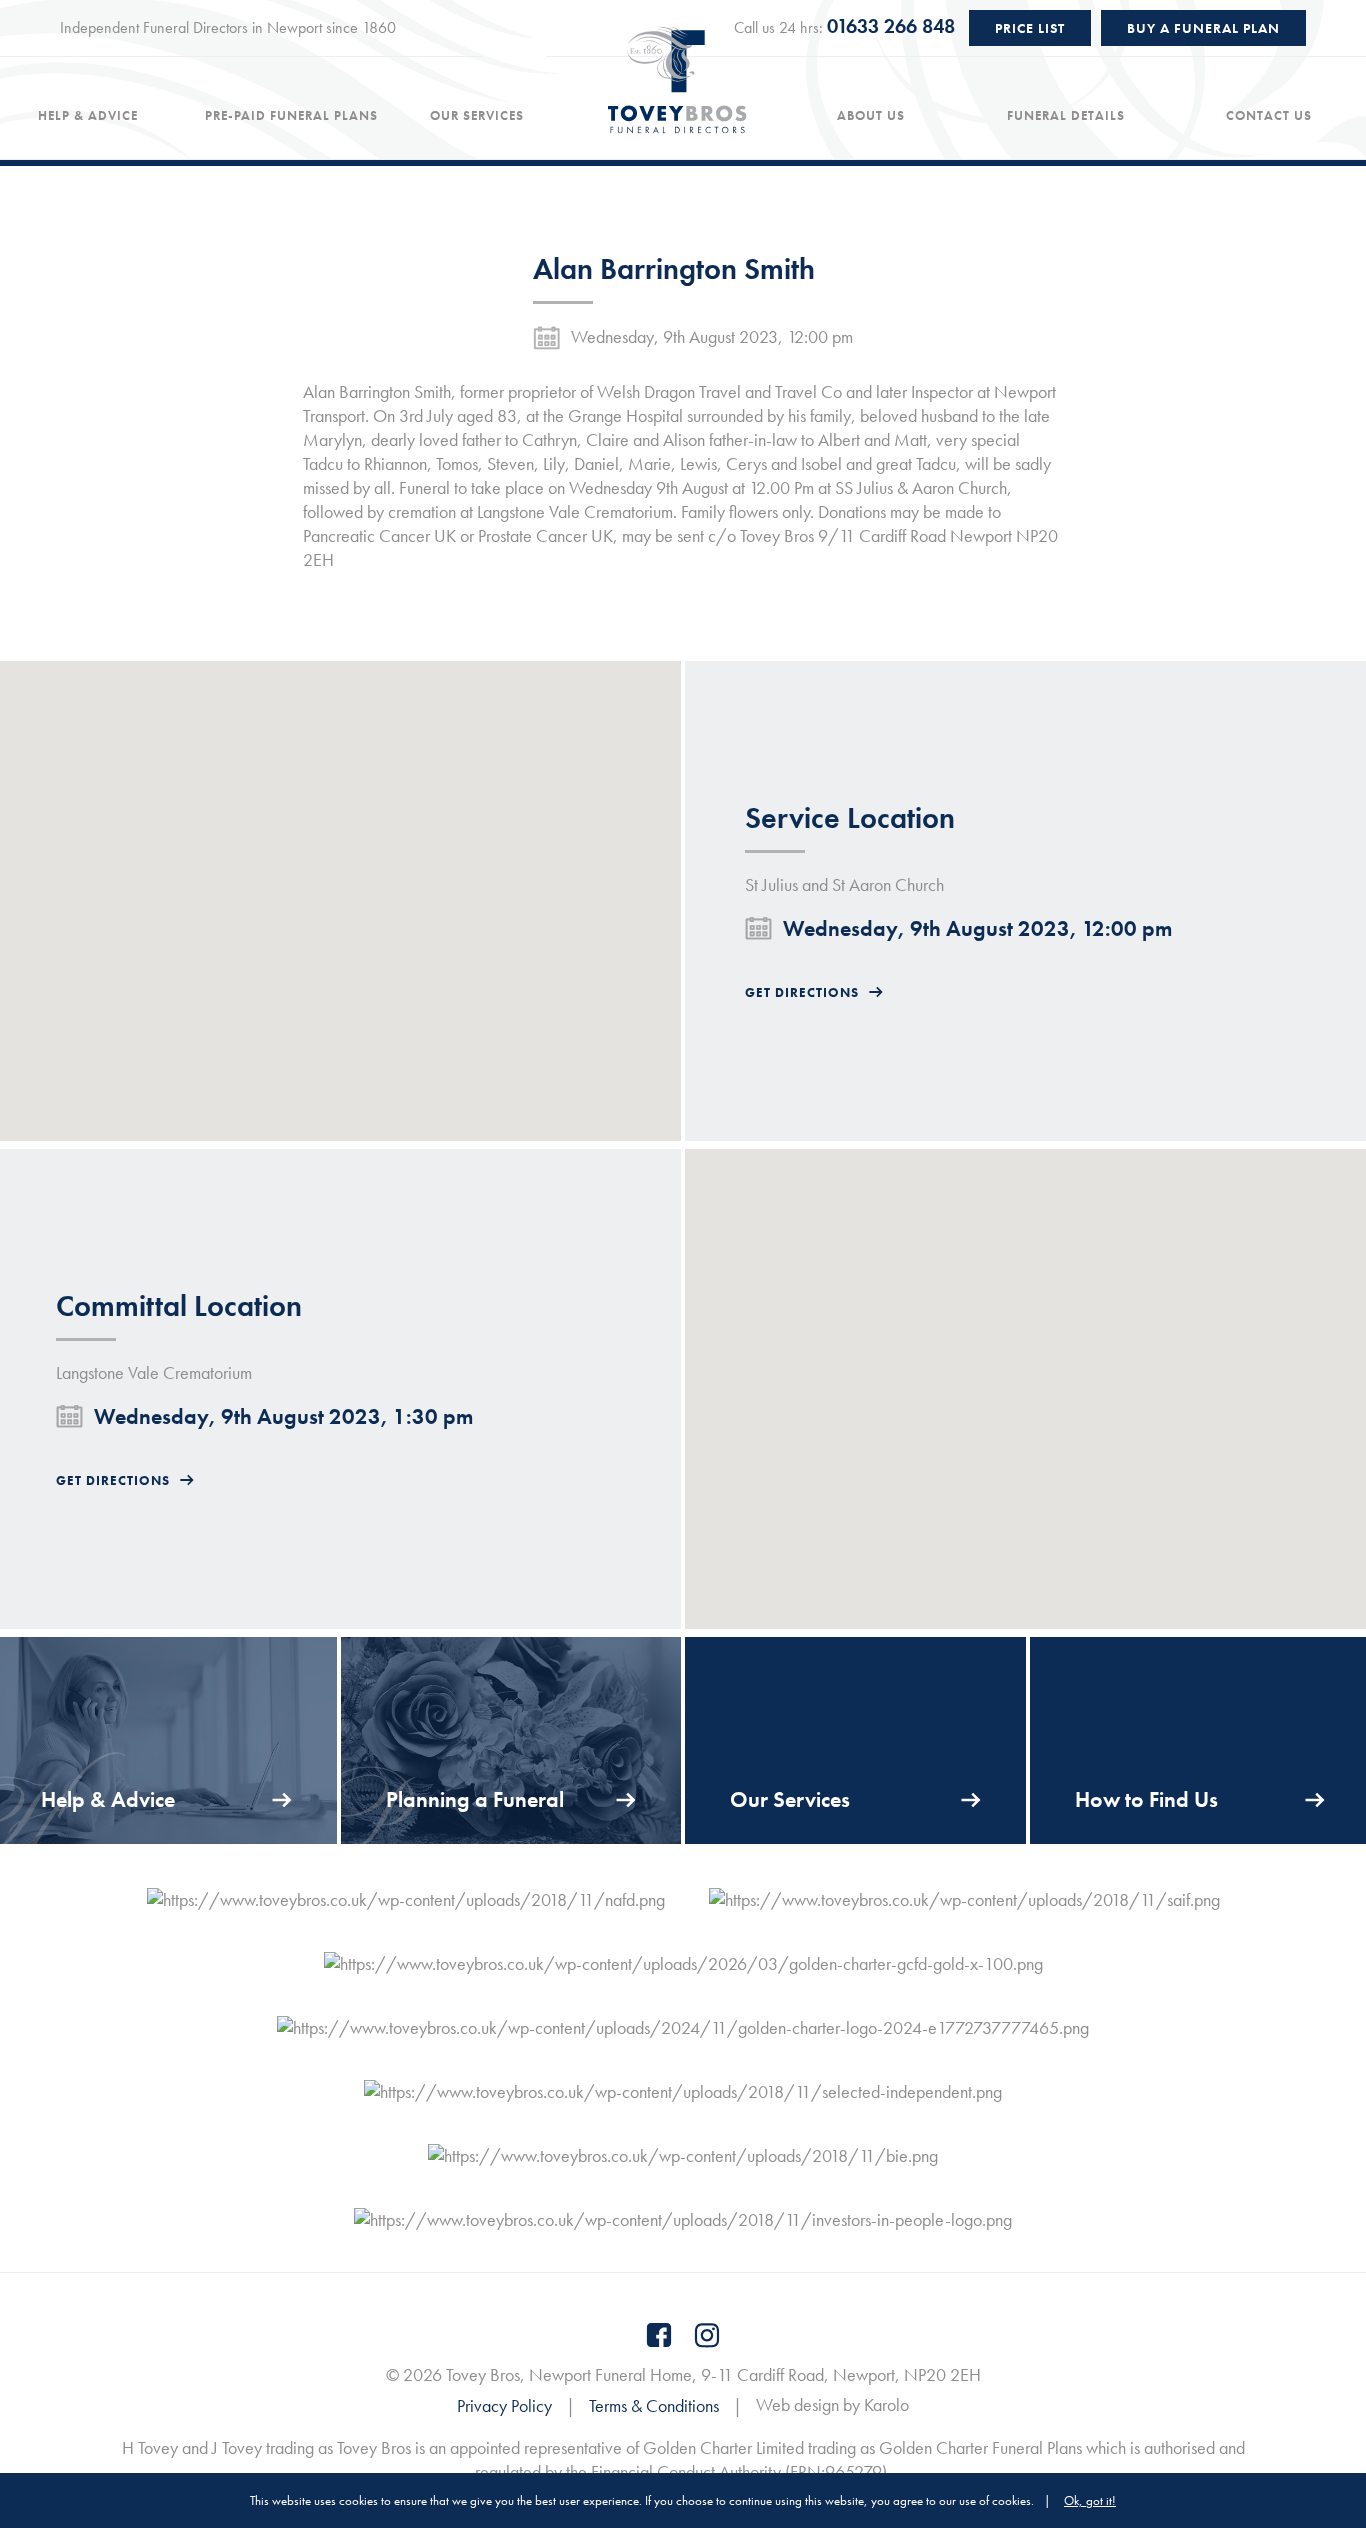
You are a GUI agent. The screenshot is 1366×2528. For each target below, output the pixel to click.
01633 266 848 (891, 26)
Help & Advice (88, 116)
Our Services (477, 116)
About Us (871, 116)
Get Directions (802, 992)
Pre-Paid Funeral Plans (291, 116)
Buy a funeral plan (1203, 28)
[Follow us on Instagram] (707, 2335)
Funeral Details (1066, 116)
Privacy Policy (504, 2405)
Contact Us (1269, 116)
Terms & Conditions (654, 2405)
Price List (1030, 28)
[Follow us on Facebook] (659, 2335)
